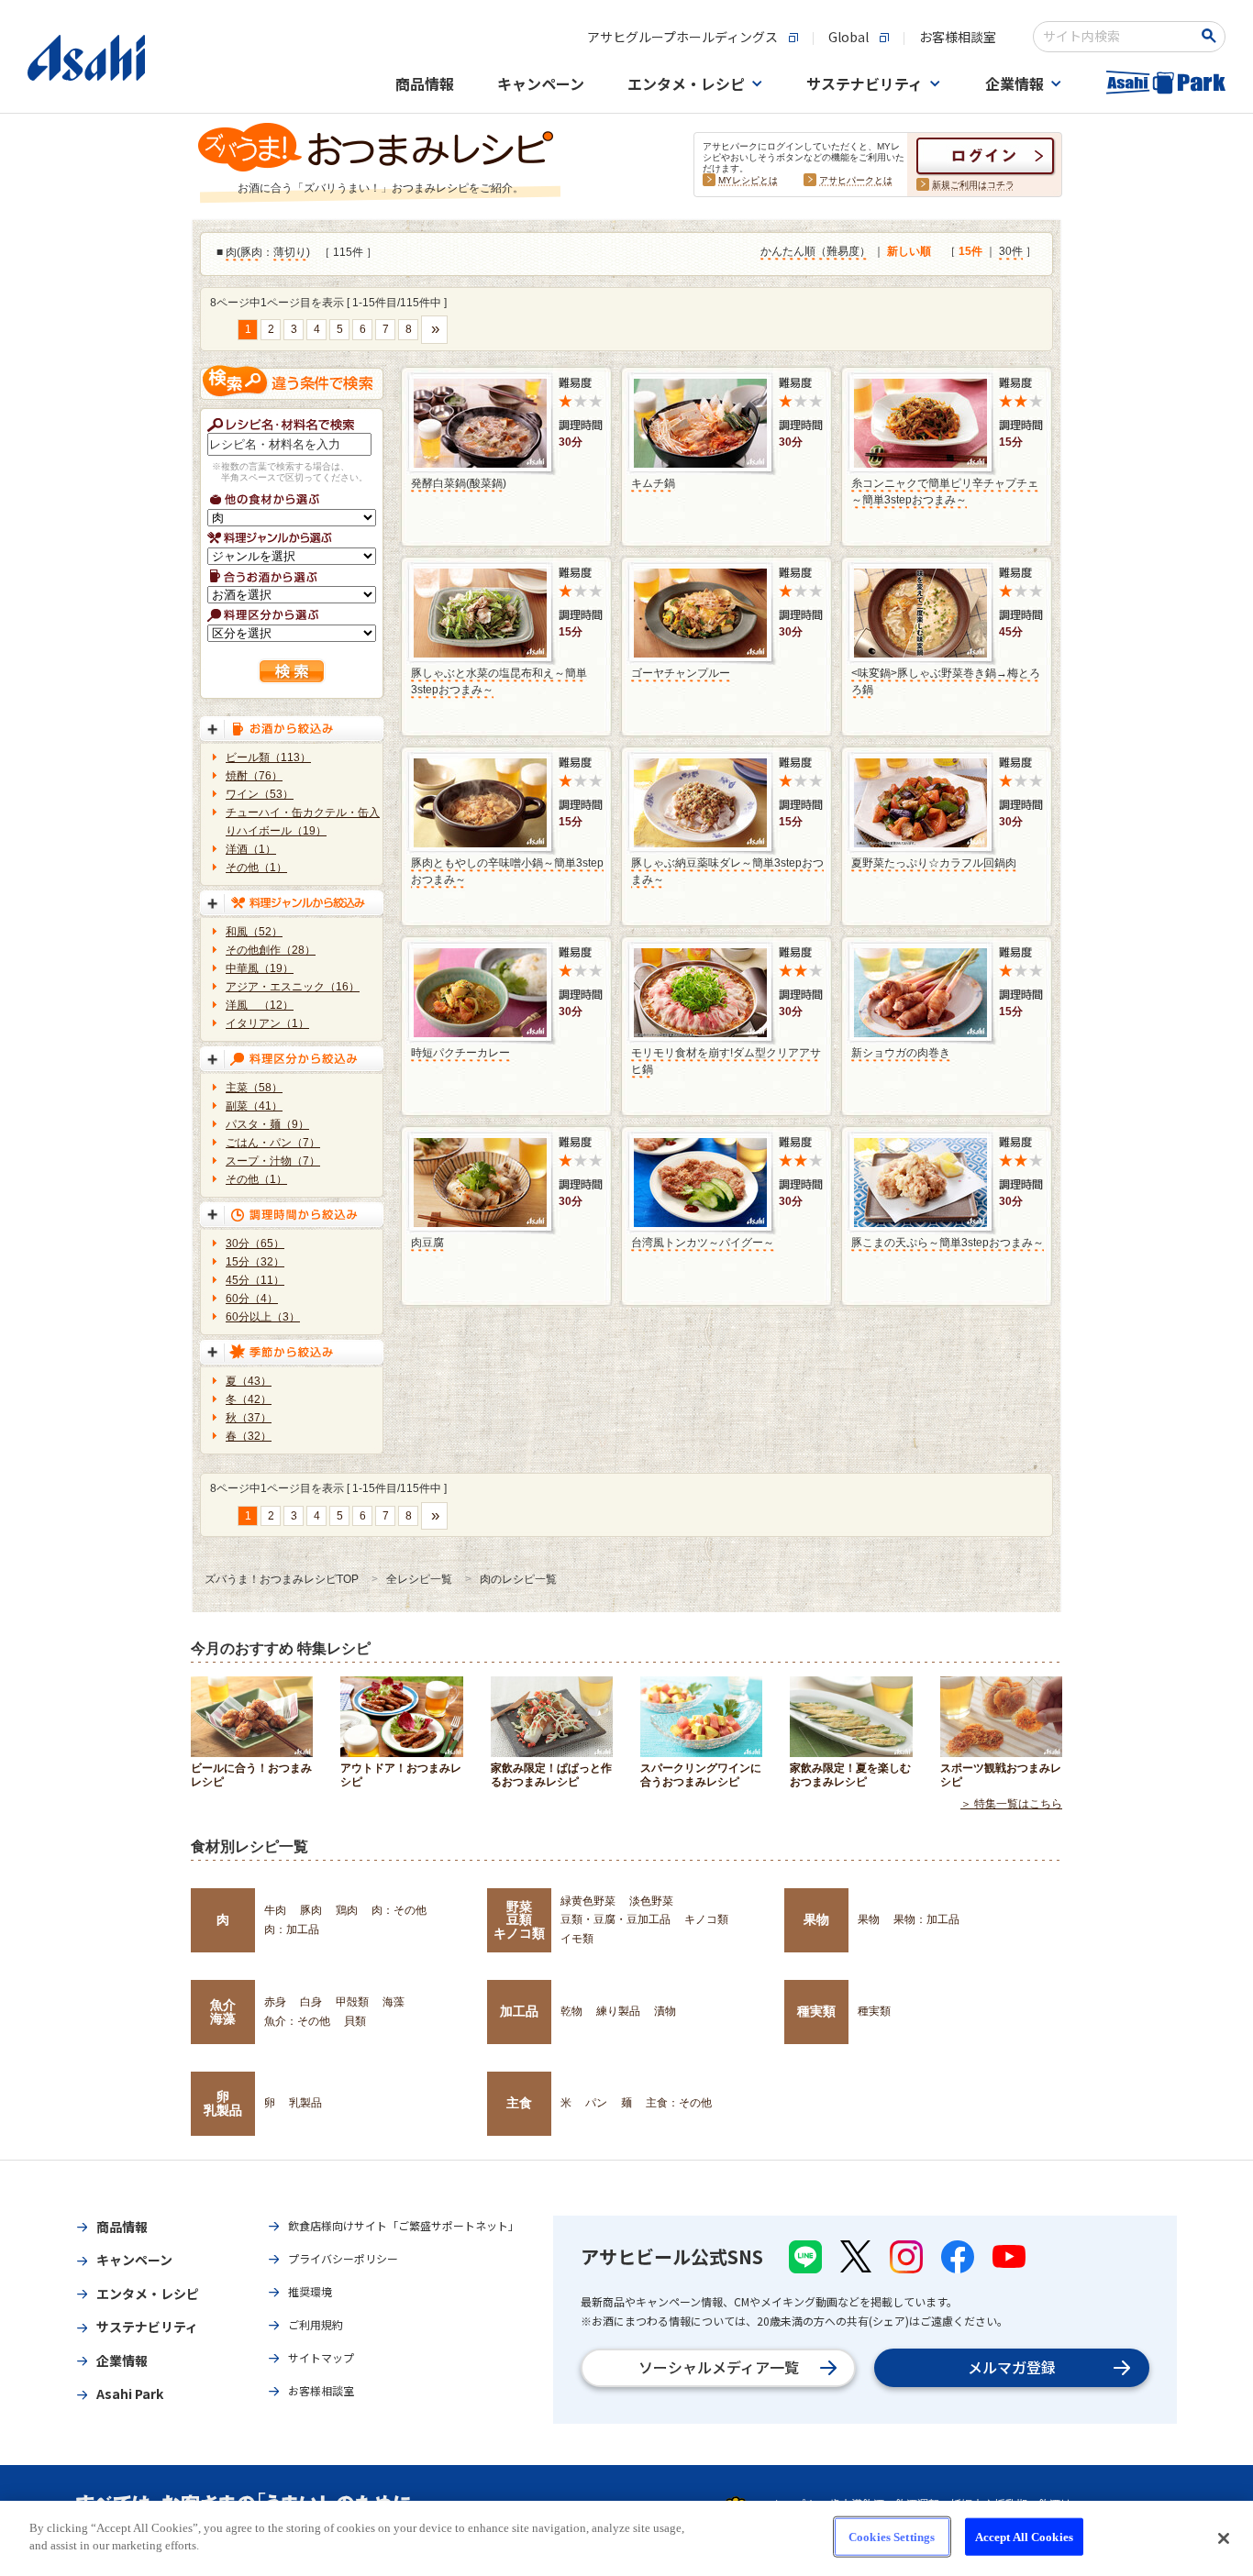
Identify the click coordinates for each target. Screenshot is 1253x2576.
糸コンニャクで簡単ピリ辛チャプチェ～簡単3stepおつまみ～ (945, 492)
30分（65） (255, 1244)
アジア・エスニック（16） (293, 987)
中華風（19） (260, 968)
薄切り (290, 252)
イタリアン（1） (267, 1023)
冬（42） (249, 1399)
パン (596, 2103)
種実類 (816, 2011)
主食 (519, 2103)
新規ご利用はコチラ (973, 185)
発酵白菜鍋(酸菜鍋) (459, 483)
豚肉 (251, 252)
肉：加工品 (292, 1929)
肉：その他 (399, 1910)
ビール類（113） (268, 757)
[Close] (1224, 2538)
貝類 (355, 2021)
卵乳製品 (223, 2103)
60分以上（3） (263, 1317)
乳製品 (305, 2103)
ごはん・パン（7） (273, 1143)
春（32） (249, 1436)
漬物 (665, 2011)
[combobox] (1117, 37)
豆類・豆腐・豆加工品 (615, 1919)
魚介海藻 (223, 2011)
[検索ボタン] (1212, 36)
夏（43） (249, 1381)
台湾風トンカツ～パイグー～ (703, 1243)
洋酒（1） (251, 849)
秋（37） (249, 1418)
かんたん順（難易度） (815, 251)
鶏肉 (347, 1910)
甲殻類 (352, 2002)
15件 (970, 251)
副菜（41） (254, 1106)
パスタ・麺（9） (267, 1124)
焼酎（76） (254, 776)
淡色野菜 (651, 1901)
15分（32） (255, 1262)
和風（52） (254, 932)
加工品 (519, 2011)
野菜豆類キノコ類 (519, 1920)
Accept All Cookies (1024, 2537)
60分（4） (252, 1299)
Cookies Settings (892, 2537)
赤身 (275, 2002)
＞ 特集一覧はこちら (1011, 1804)
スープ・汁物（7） (273, 1161)
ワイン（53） (260, 794)
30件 (1011, 251)
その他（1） (256, 868)
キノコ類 (706, 1919)
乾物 (571, 2011)
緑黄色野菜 (588, 1901)
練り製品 (618, 2011)
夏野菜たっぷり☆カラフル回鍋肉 (934, 863)
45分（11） (255, 1280)
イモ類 (577, 1939)
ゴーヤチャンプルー (681, 673)
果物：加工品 (926, 1919)
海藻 (394, 2002)
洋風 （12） (260, 1005)
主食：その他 (679, 2103)
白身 (311, 2002)
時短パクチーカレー (460, 1053)
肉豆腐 (427, 1243)
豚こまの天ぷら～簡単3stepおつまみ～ (948, 1243)
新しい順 (909, 251)
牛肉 (275, 1910)
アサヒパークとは (856, 180)
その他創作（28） (271, 950)
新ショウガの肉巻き (901, 1053)
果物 (816, 1919)
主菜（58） (254, 1088)
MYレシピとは (748, 180)
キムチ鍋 (653, 483)
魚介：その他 (297, 2021)
